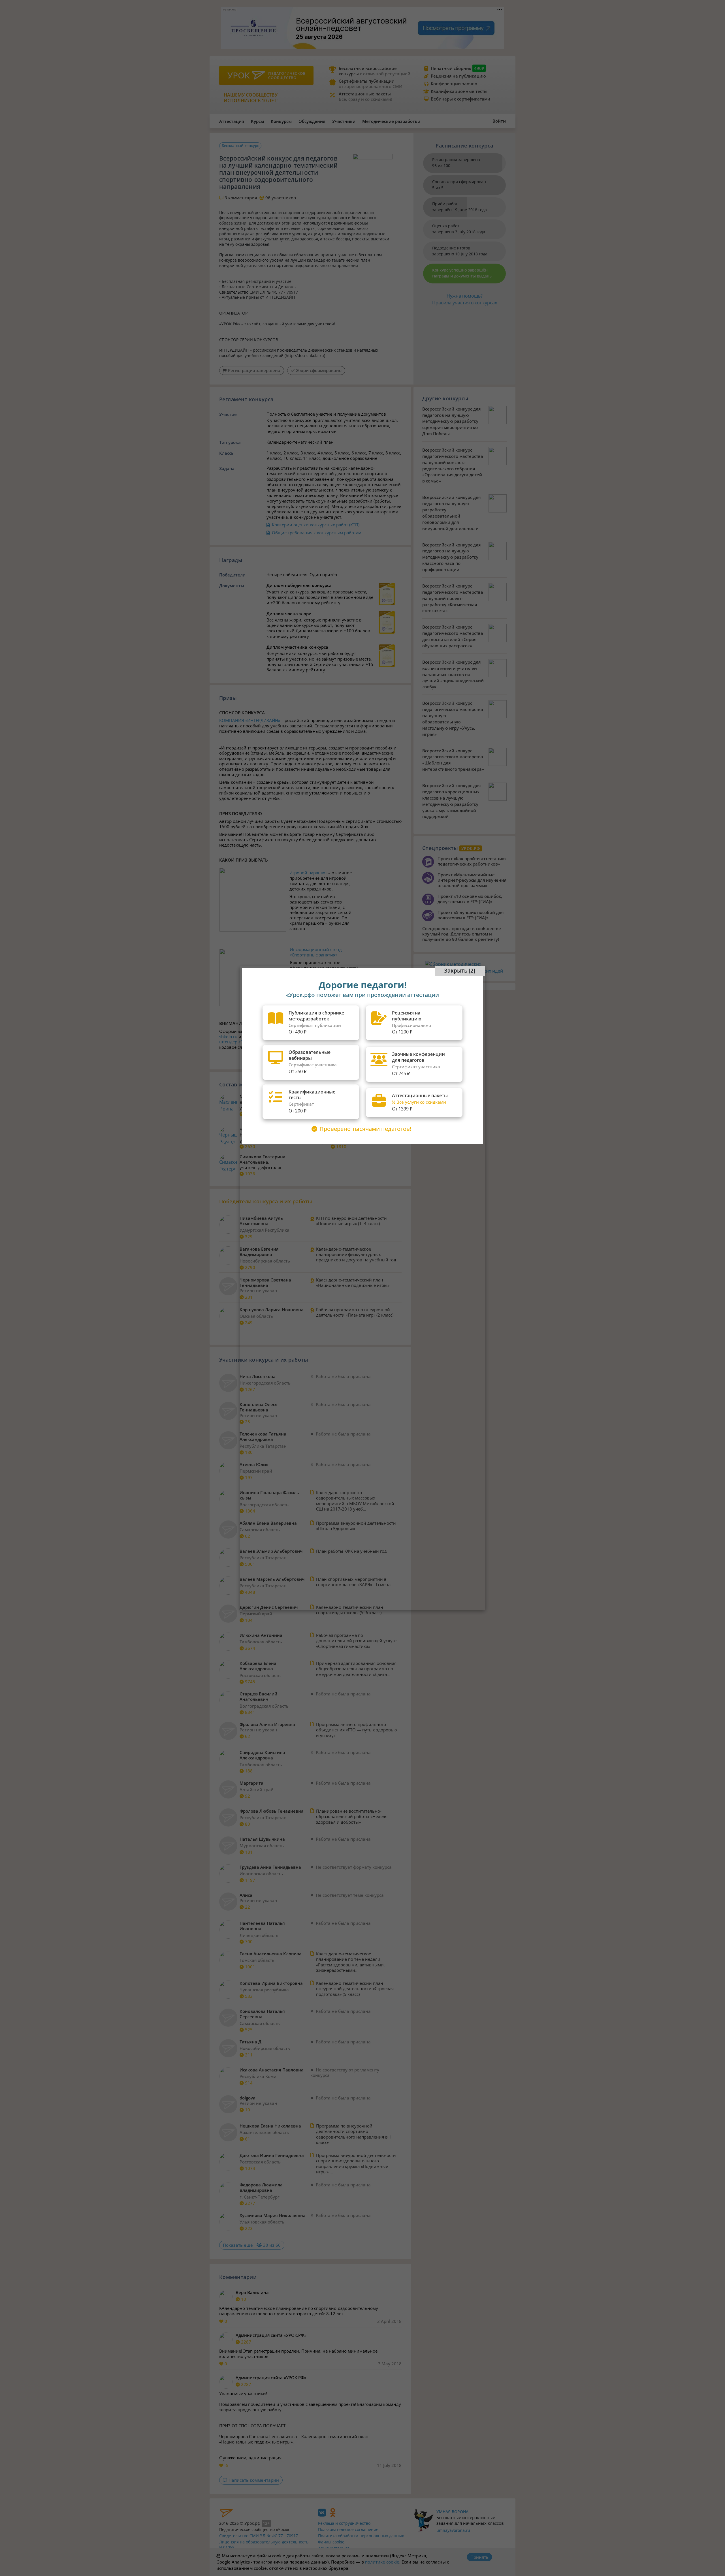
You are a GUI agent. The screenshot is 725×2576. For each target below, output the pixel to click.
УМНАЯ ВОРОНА (452, 2512)
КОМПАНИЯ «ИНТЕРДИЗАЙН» (250, 720)
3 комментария (241, 198)
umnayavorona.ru (453, 2530)
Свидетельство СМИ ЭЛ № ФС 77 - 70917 (259, 2536)
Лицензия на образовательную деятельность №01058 (264, 2545)
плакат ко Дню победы (365, 1037)
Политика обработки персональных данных (361, 2536)
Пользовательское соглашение (348, 2529)
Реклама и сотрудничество (344, 2523)
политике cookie (382, 2562)
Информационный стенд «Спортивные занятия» (316, 952)
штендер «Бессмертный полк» (250, 1042)
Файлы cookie (331, 2542)
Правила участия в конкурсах (465, 303)
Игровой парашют (308, 873)
